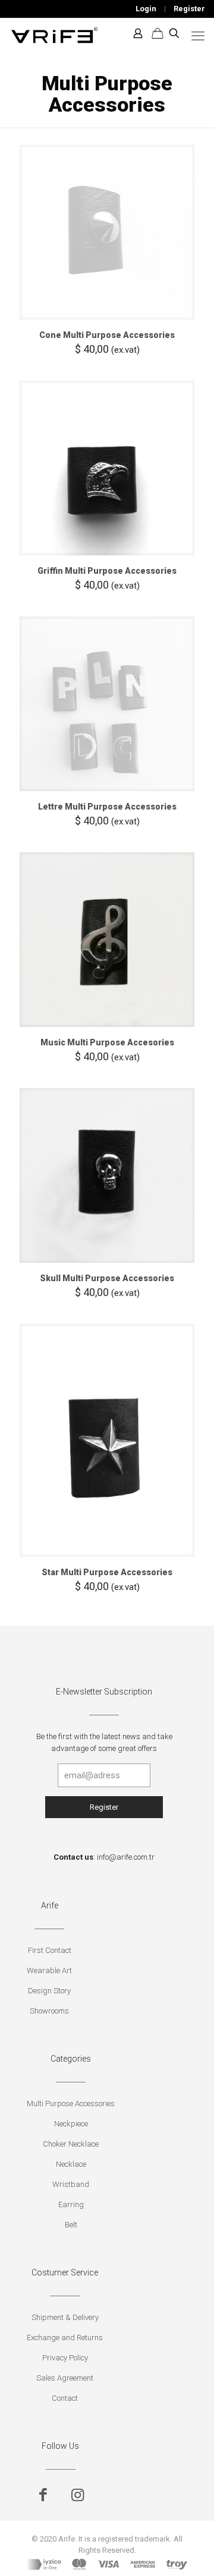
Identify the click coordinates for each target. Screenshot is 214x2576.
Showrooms (49, 2011)
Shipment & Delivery (65, 2317)
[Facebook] (43, 2495)
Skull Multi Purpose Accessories (107, 1278)
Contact (65, 2398)
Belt (71, 2225)
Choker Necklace (71, 2144)
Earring (71, 2204)
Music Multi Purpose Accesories (107, 1042)
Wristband (71, 2184)
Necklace (71, 2164)
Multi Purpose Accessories (71, 2104)
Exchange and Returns (65, 2338)
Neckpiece (71, 2124)
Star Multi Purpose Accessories (107, 1572)
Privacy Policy (65, 2358)
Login (146, 9)
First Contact (50, 1950)
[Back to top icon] (190, 2552)
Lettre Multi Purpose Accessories (107, 807)
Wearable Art (49, 1970)
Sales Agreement (65, 2378)
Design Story (49, 1991)
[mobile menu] (198, 36)
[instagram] (78, 2495)
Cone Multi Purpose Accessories (107, 335)
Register (189, 9)
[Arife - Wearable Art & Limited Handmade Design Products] (54, 33)
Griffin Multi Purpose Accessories (107, 571)
